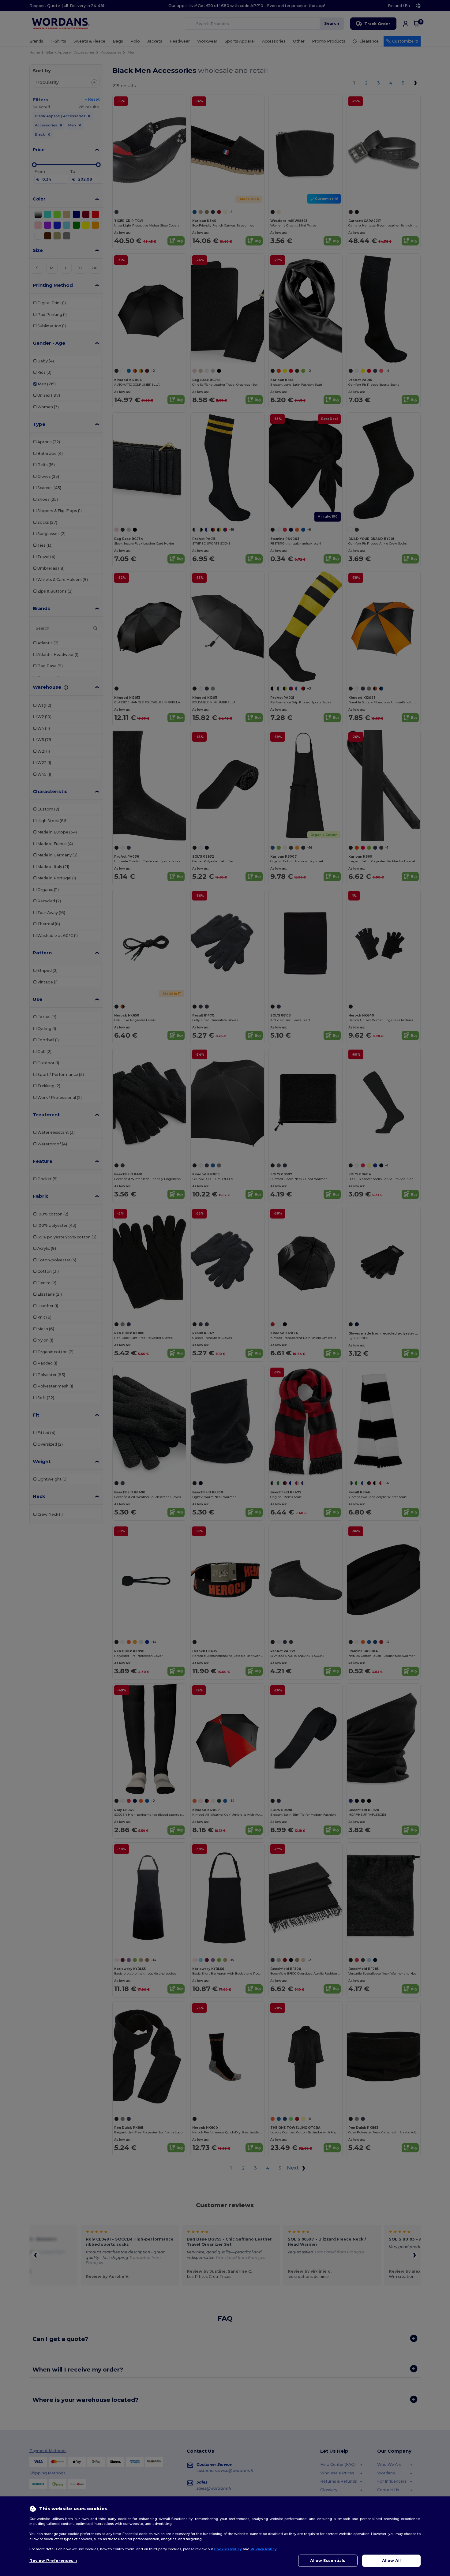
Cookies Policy (228, 2549)
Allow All (391, 2561)
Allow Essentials (328, 2561)
